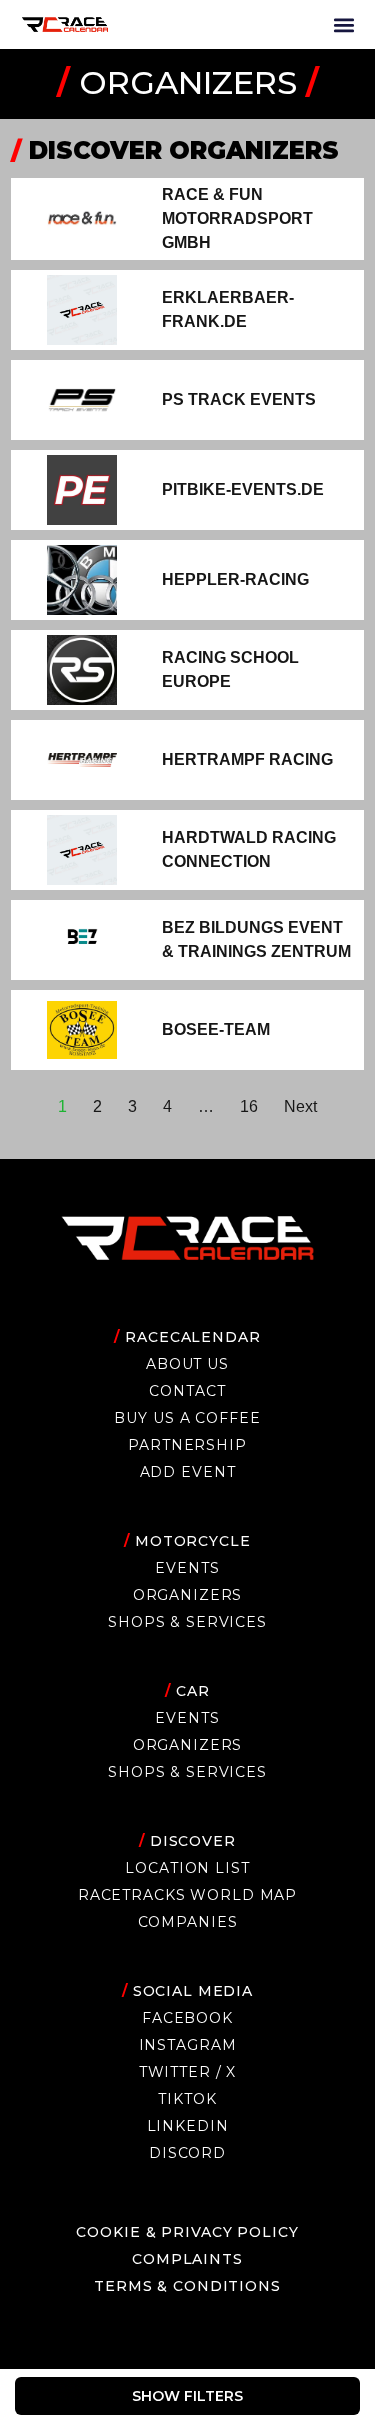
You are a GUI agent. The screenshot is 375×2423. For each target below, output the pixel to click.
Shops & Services (187, 1622)
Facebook (187, 2018)
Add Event (188, 1472)
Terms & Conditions (187, 2286)
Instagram (188, 2045)
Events (187, 1568)
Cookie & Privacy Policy (187, 2232)
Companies (188, 1922)
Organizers (188, 1595)
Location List (187, 1868)
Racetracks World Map (187, 1895)
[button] (343, 24)
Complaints (187, 2259)
